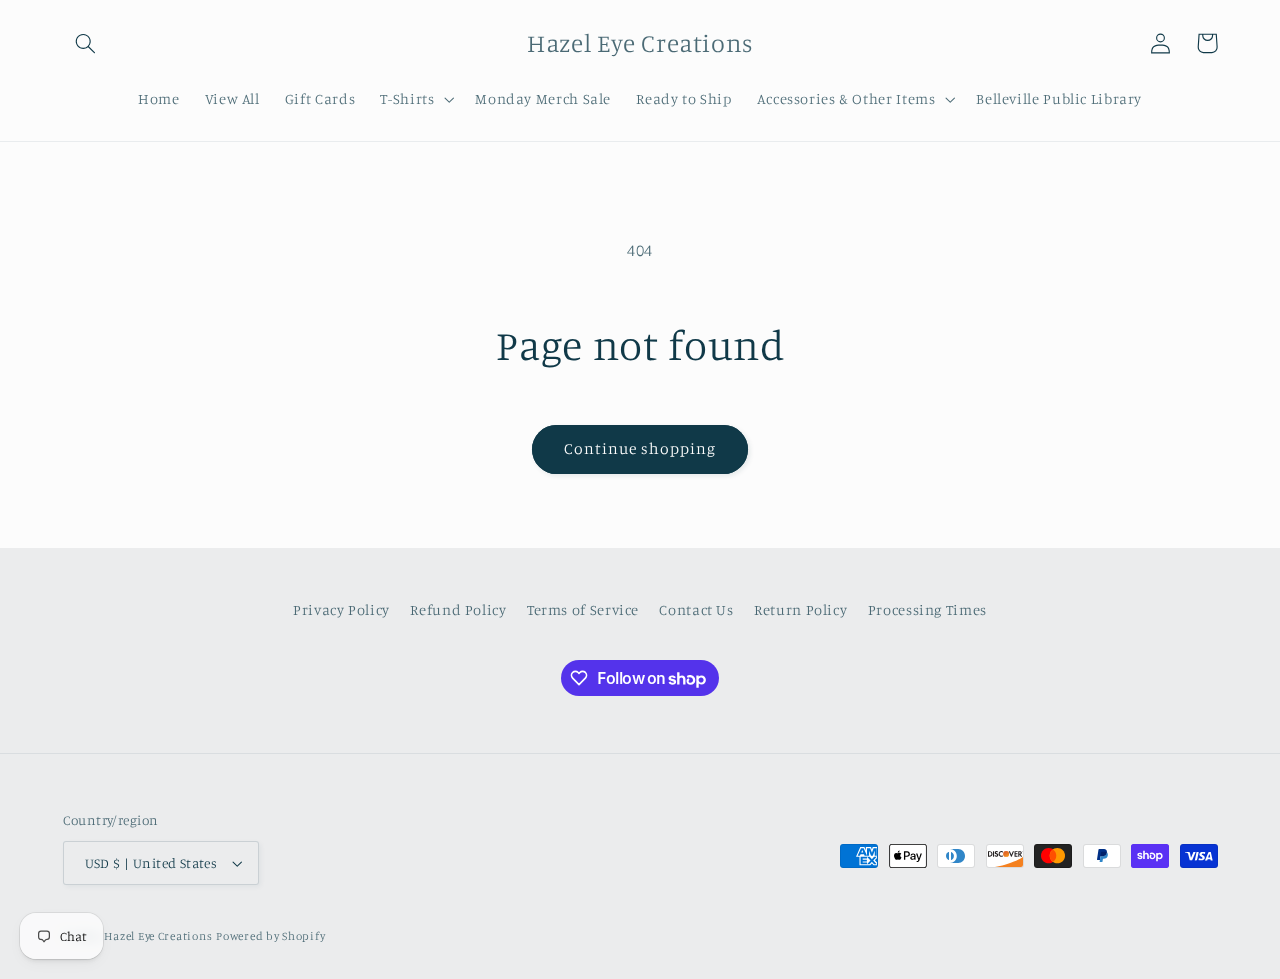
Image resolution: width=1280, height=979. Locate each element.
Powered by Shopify (270, 936)
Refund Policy (458, 609)
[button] (86, 43)
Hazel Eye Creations (158, 936)
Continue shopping (640, 448)
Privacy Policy (341, 609)
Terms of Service (583, 609)
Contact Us (696, 609)
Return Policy (800, 609)
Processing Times (927, 609)
